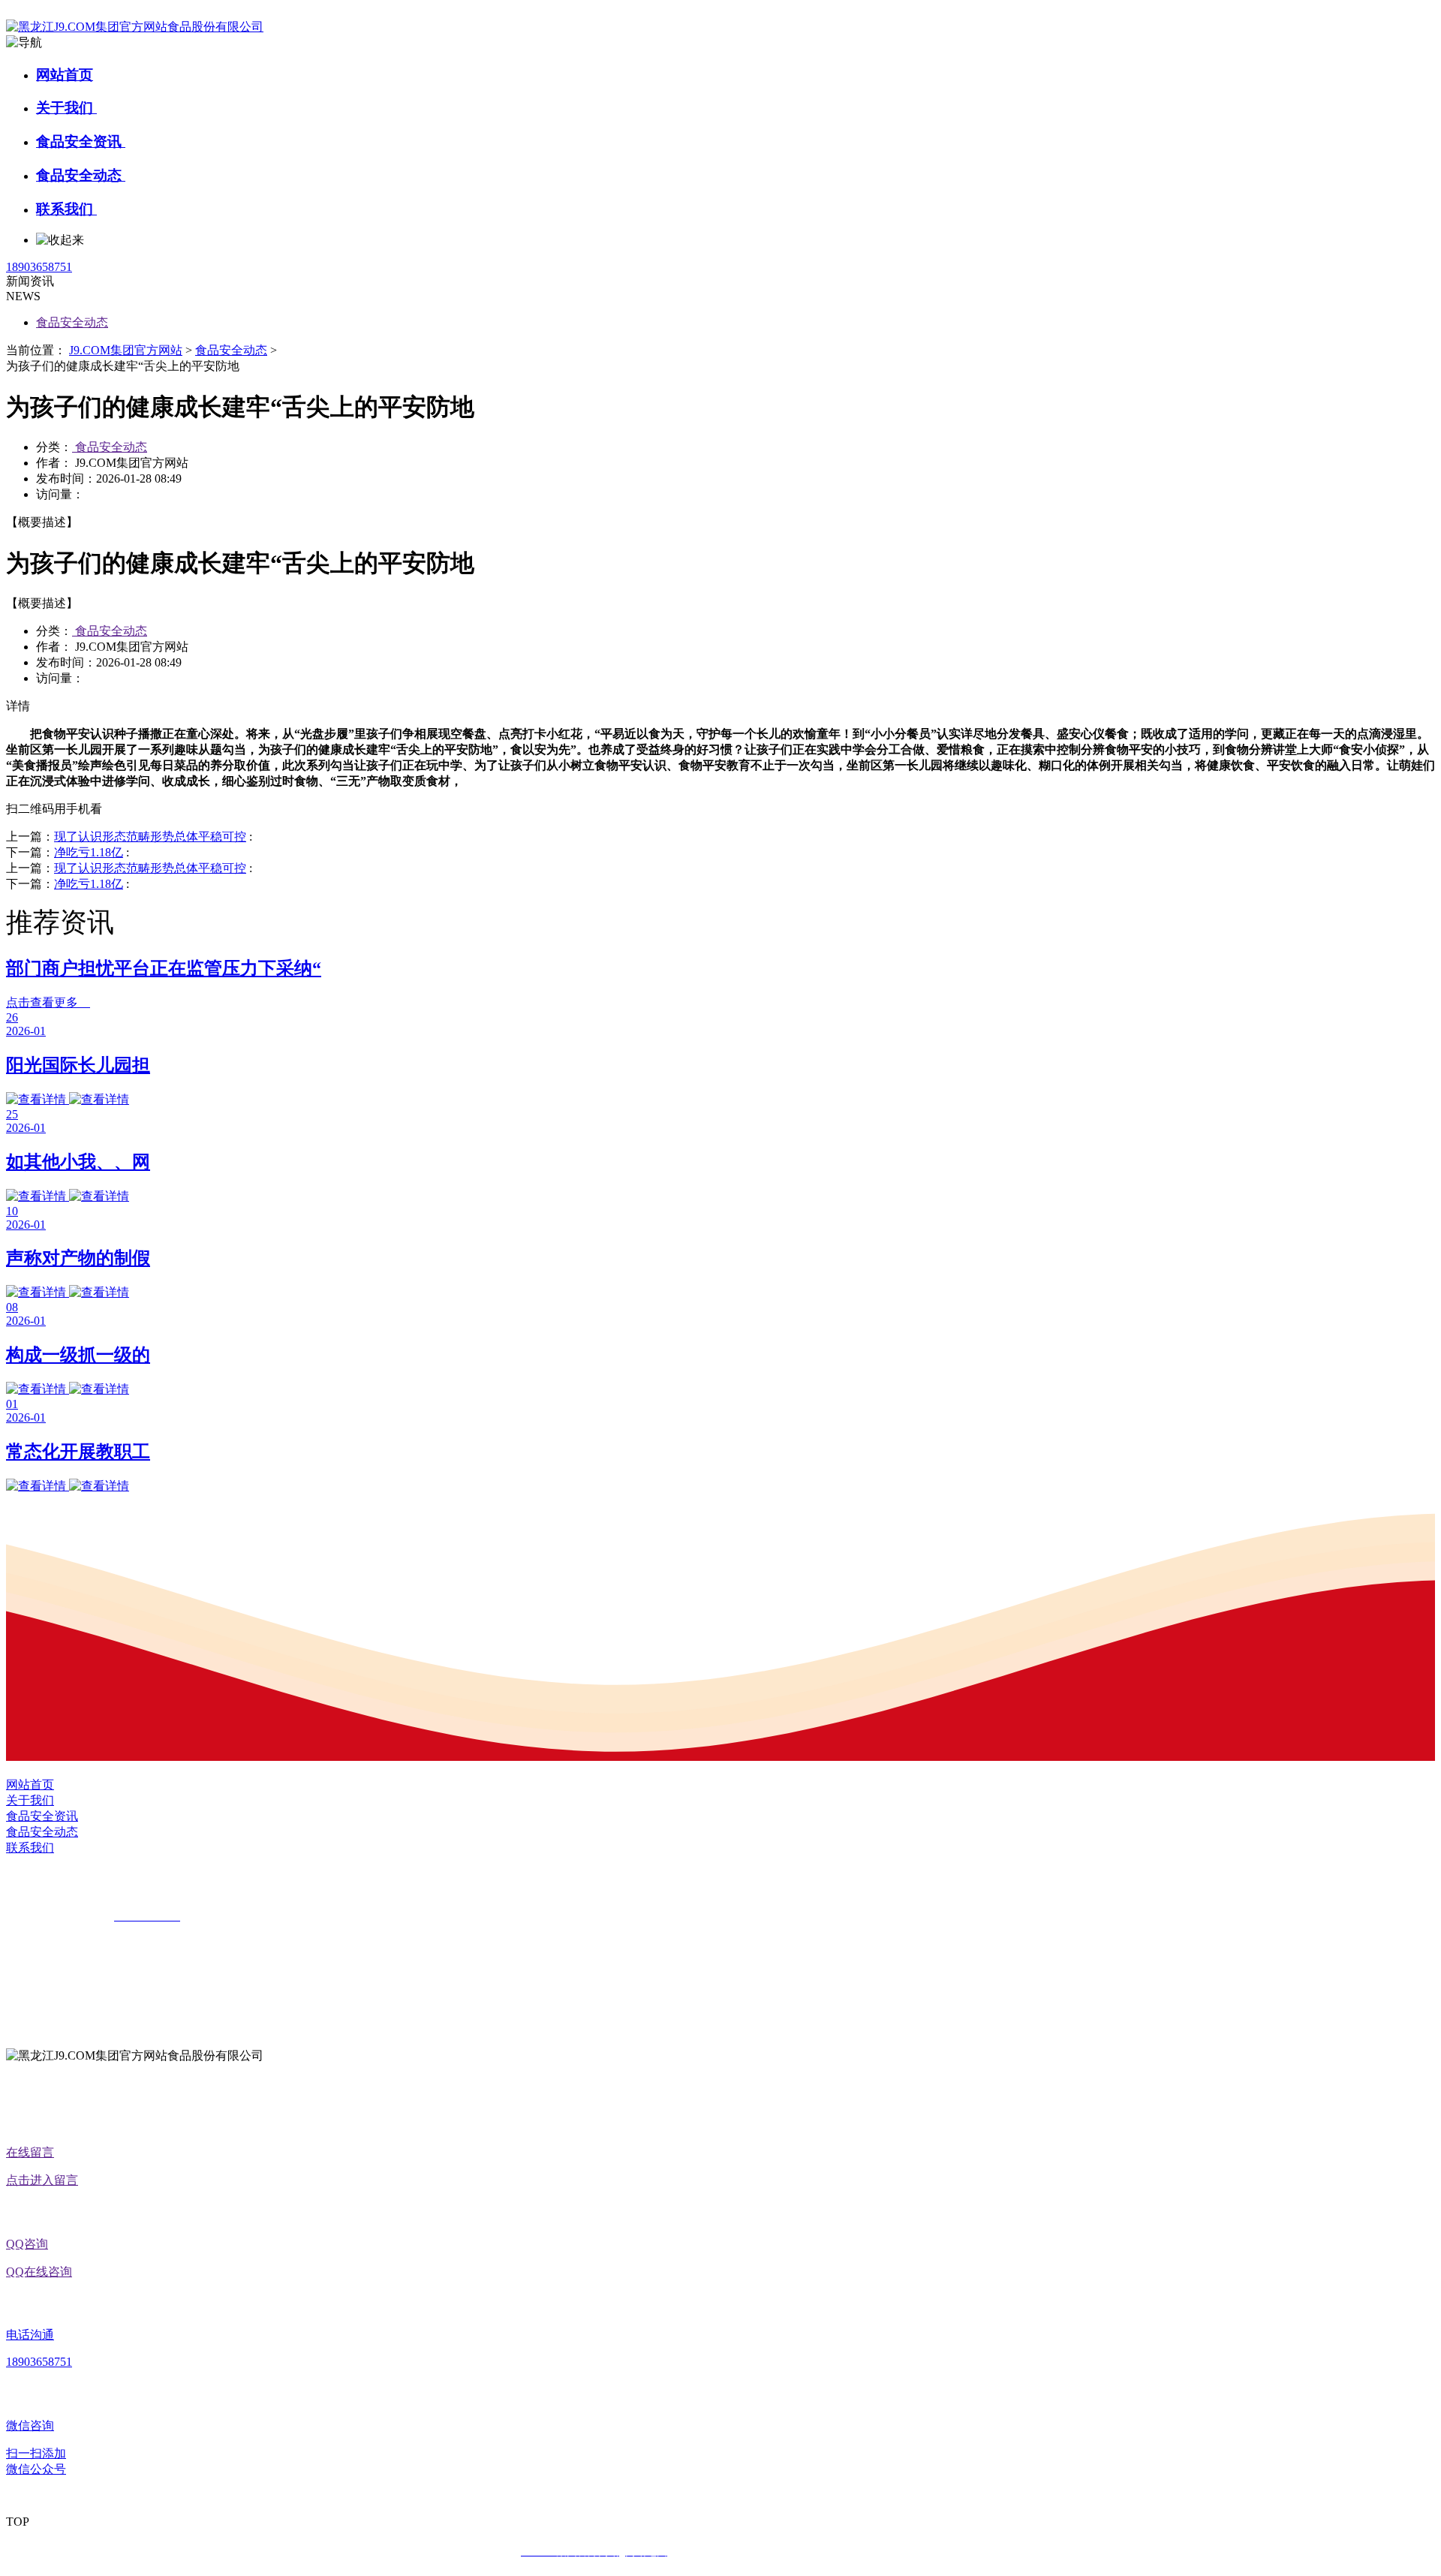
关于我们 (66, 108)
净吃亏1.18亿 (89, 852)
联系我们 (66, 209)
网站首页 (65, 75)
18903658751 (39, 267)
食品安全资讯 (81, 141)
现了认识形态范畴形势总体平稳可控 (150, 837)
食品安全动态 (81, 175)
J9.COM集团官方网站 (126, 350)
